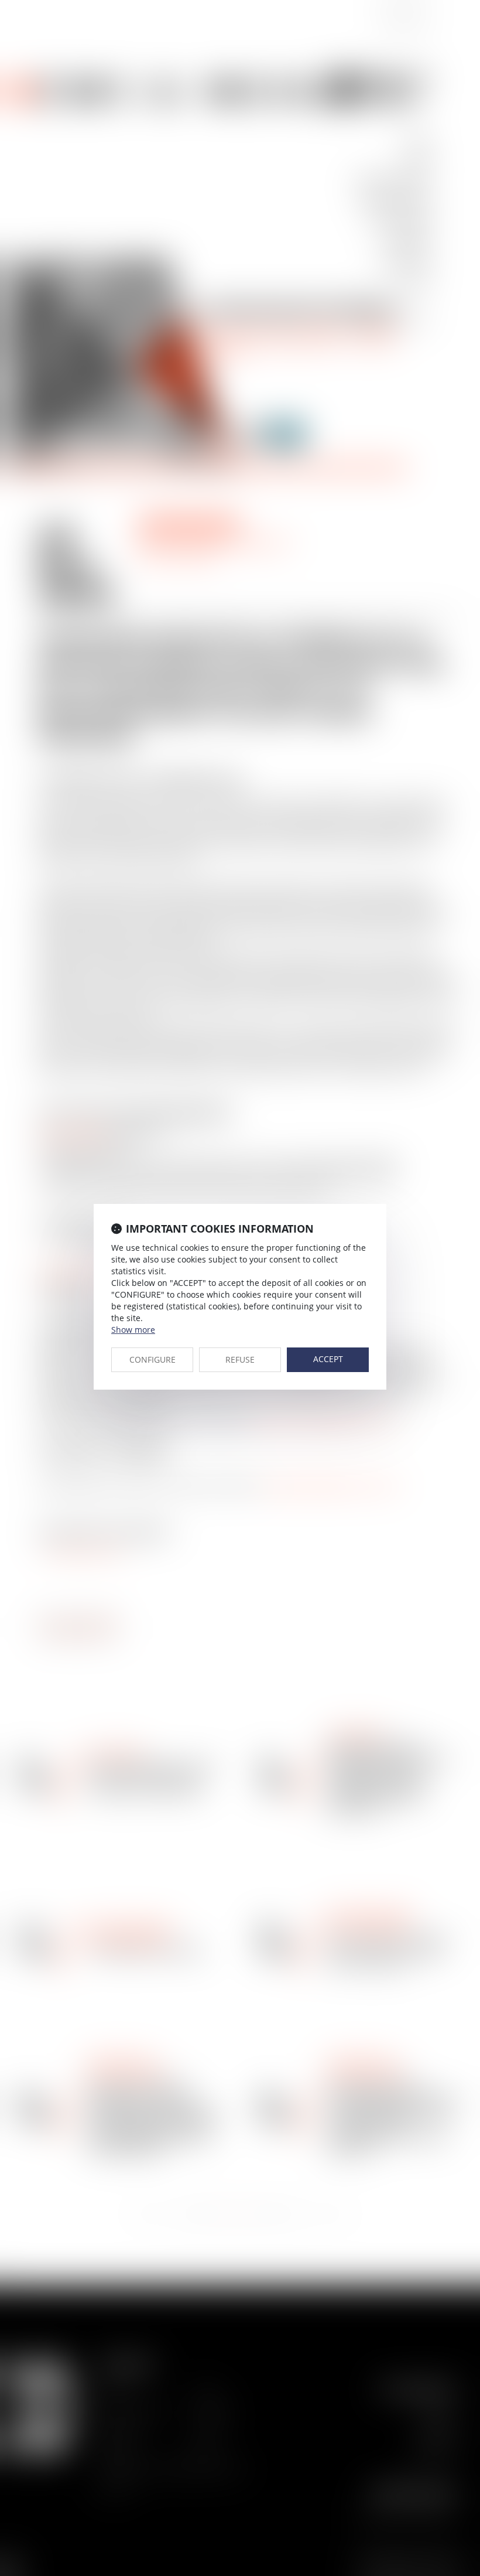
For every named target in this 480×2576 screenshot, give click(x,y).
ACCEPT (328, 1359)
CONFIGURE (152, 1359)
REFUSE (240, 1359)
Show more (133, 1330)
